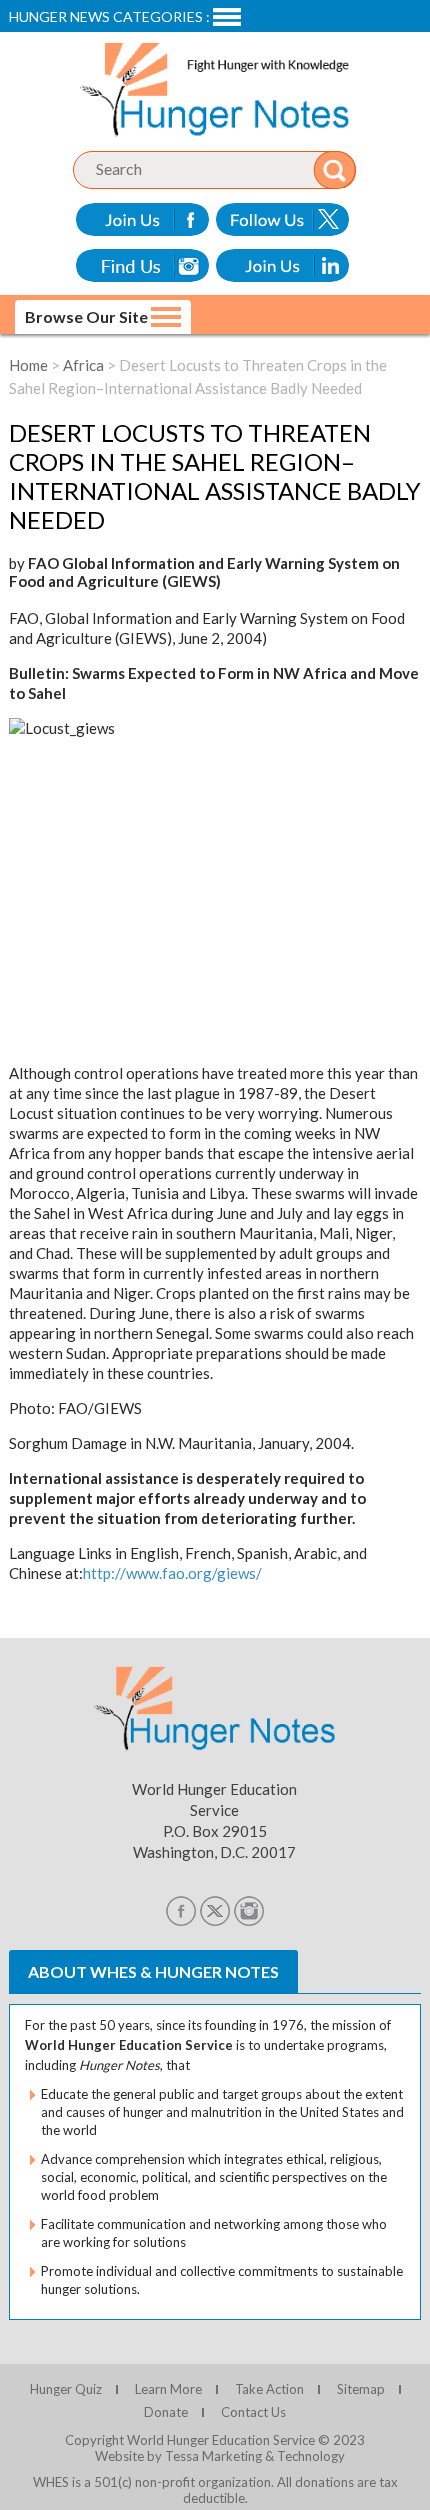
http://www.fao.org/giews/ (172, 1573)
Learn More (168, 2389)
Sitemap (361, 2389)
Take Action (269, 2389)
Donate (166, 2412)
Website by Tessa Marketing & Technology (220, 2456)
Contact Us (253, 2412)
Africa (83, 365)
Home (28, 365)
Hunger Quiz (66, 2389)
